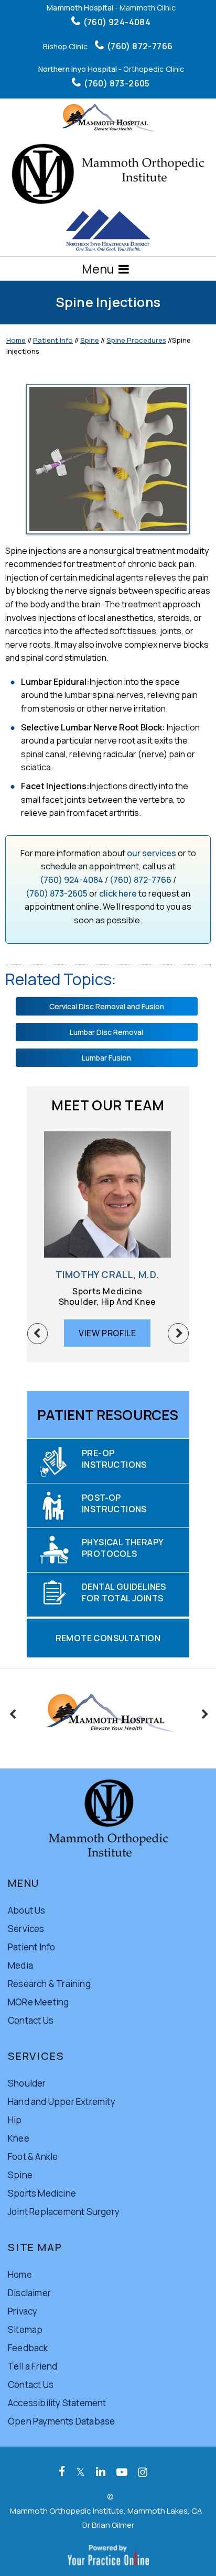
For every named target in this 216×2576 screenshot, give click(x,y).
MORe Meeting (38, 2002)
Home (16, 340)
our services (152, 853)
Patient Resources (108, 1415)
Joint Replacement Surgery (64, 2212)
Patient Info (53, 340)
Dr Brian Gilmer (108, 2525)
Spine (90, 340)
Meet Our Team (108, 1105)
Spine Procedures (136, 340)
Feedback (28, 2348)
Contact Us (31, 2020)
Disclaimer (29, 2293)
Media (20, 1965)
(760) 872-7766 (140, 46)
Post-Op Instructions (114, 1503)
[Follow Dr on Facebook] (62, 2472)
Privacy (23, 2311)
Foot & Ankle (33, 2157)
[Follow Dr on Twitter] (80, 2472)
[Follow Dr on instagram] (143, 2472)
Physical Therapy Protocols (123, 1548)
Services (26, 1929)
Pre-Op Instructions (114, 1459)
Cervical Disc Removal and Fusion (107, 1006)
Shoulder (27, 2083)
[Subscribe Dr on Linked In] (101, 2472)
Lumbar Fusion (106, 1058)
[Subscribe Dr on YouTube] (122, 2472)
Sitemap (25, 2329)
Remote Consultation (108, 1638)
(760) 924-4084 (117, 22)
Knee (19, 2138)
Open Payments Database (61, 2421)
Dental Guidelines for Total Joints (124, 1592)
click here (118, 893)
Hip (15, 2120)
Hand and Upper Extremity (62, 2102)
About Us (27, 1910)
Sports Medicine (42, 2193)
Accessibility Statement (57, 2403)
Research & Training (49, 1984)
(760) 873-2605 (117, 83)
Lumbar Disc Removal (106, 1032)
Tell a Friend (33, 2366)
